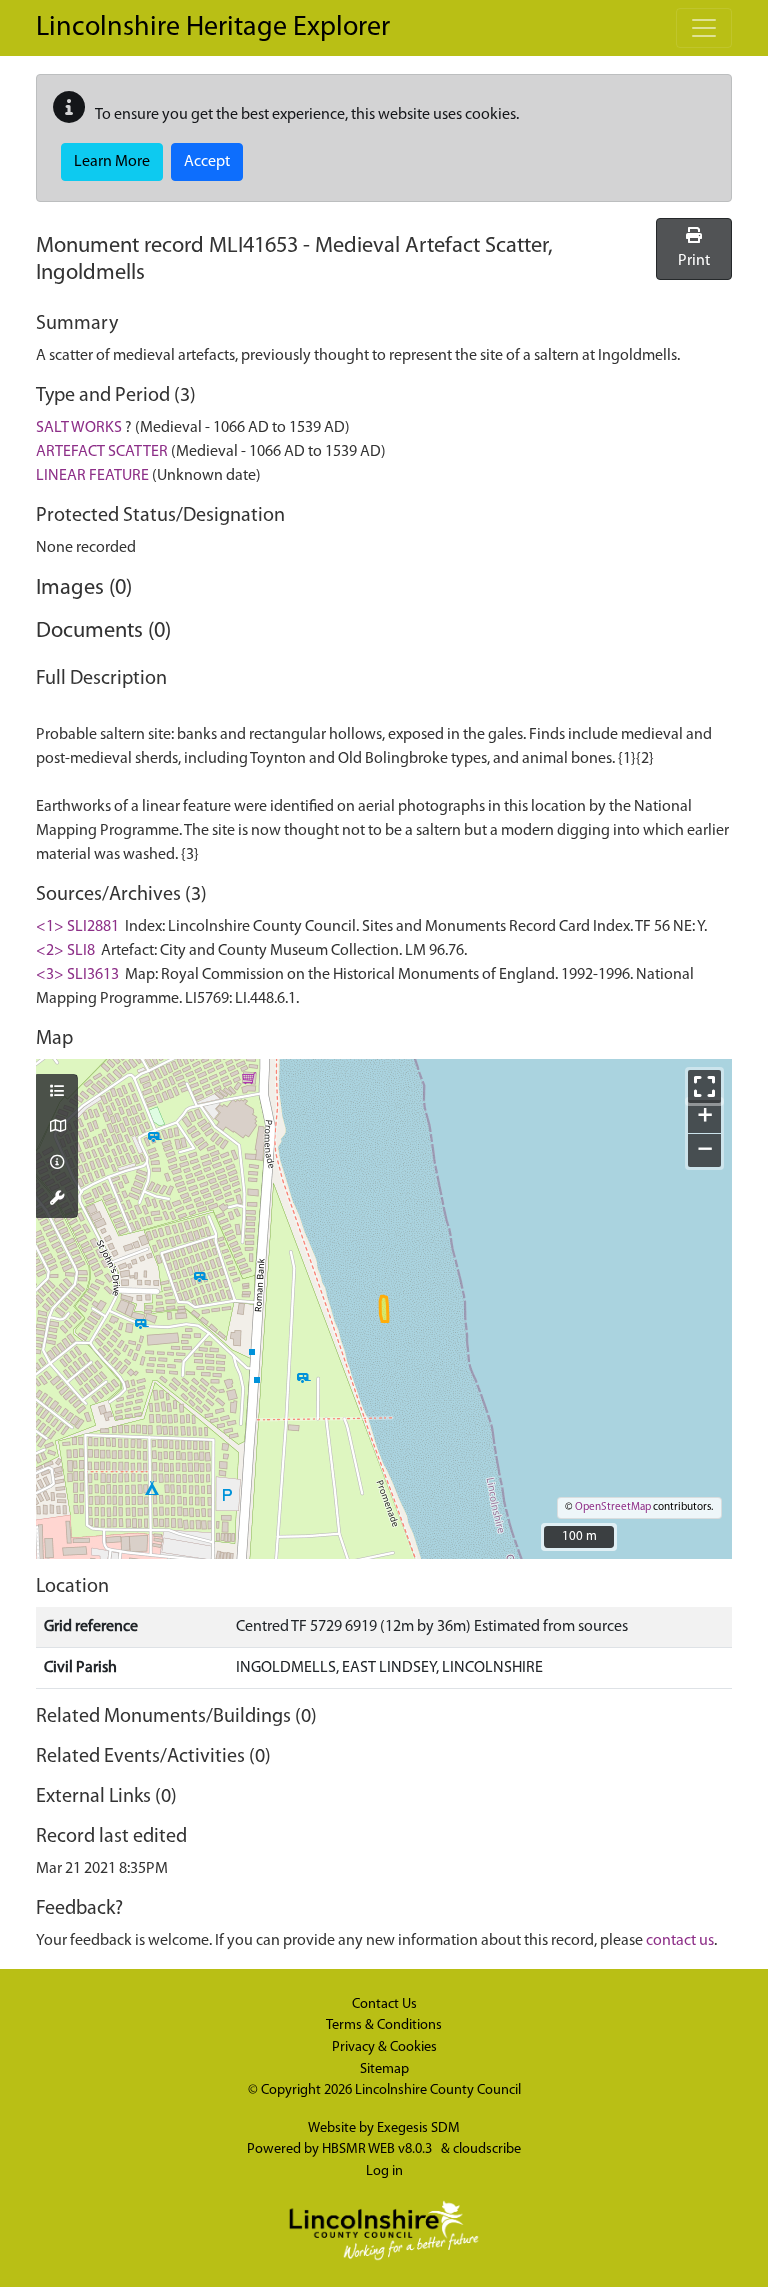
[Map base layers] (57, 1128)
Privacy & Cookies (384, 2047)
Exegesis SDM (418, 2128)
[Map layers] (57, 1093)
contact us (680, 1941)
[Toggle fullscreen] (704, 1086)
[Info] (57, 1164)
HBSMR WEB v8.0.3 (378, 2149)
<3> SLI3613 (77, 975)
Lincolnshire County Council (438, 2090)
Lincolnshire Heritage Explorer (213, 28)
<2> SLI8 (65, 951)
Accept (207, 162)
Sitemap (384, 2069)
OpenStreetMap (613, 1507)
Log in (384, 2171)
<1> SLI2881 (77, 927)
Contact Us (384, 2004)
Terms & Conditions (384, 2025)
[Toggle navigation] (704, 28)
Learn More (112, 162)
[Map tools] (57, 1200)
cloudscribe (487, 2149)
